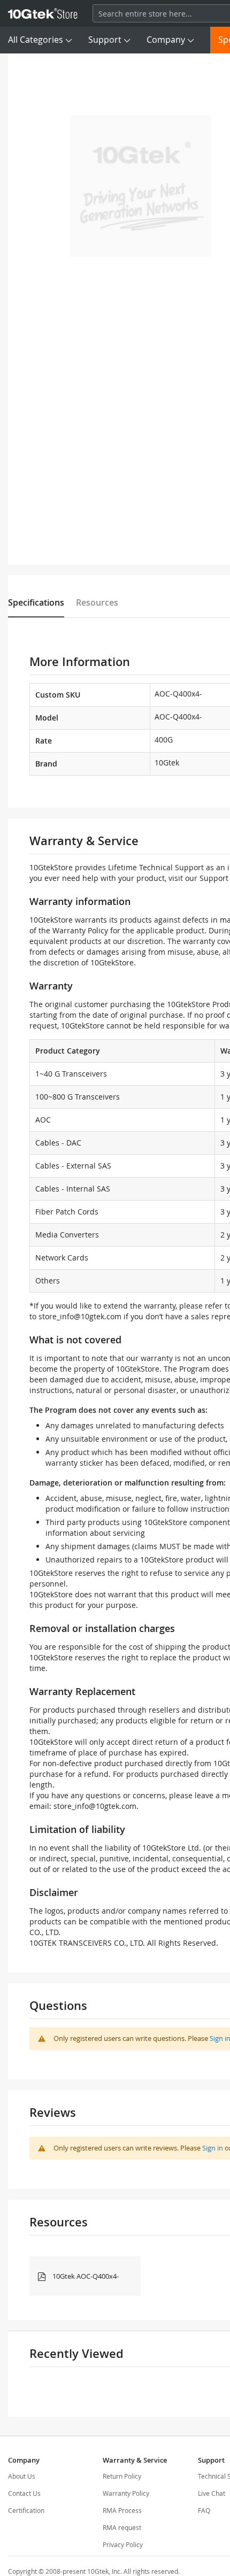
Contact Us (24, 2493)
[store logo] (43, 13)
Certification (26, 2510)
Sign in (213, 2148)
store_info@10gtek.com (80, 1316)
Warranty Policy (126, 2493)
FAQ (204, 2510)
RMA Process (122, 2510)
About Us (22, 2476)
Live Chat (212, 2493)
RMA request (122, 2527)
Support (105, 40)
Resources (97, 602)
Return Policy (122, 2476)
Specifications (36, 602)
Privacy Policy (123, 2544)
